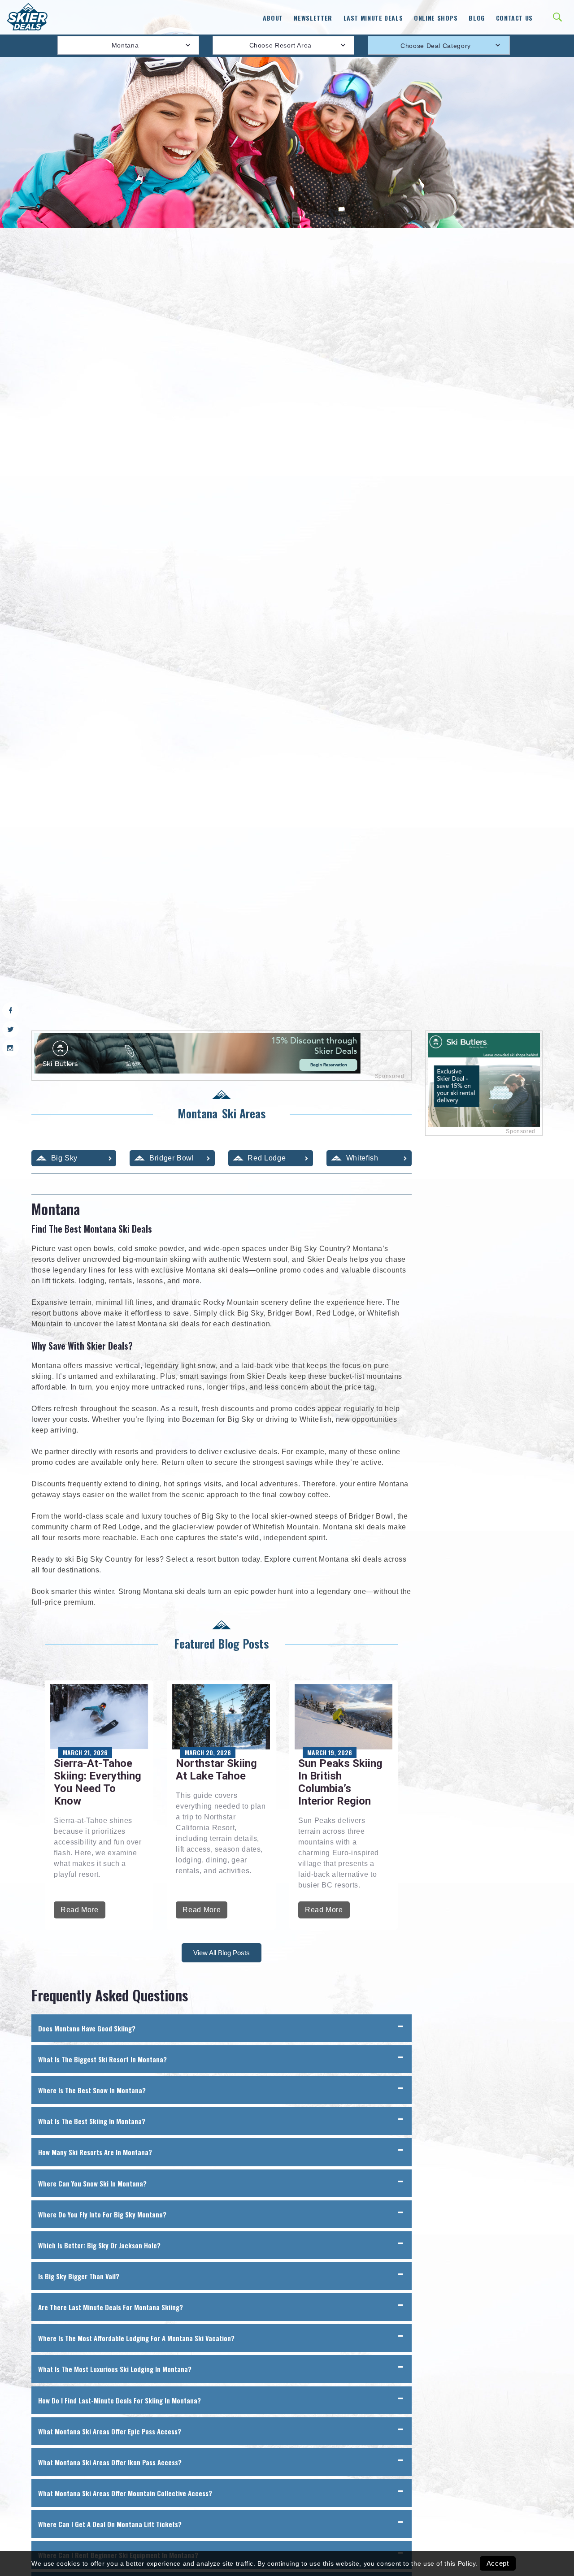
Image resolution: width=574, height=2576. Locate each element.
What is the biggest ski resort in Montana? (102, 2059)
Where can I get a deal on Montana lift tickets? (110, 2524)
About (273, 18)
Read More (80, 1910)
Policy (467, 2563)
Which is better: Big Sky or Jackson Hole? (99, 2245)
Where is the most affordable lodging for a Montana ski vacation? (136, 2338)
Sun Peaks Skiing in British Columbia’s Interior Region (340, 1782)
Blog (477, 18)
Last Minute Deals (373, 18)
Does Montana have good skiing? (87, 2028)
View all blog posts (222, 1953)
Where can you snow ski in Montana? (92, 2183)
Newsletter (313, 18)
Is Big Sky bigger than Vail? (79, 2276)
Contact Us (514, 18)
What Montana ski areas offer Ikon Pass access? (110, 2462)
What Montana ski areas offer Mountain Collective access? (125, 2493)
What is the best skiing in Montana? (92, 2121)
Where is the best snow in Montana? (92, 2090)
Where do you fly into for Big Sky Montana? (102, 2214)
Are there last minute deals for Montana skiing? (111, 2307)
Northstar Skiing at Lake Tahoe (216, 1770)
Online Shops (436, 18)
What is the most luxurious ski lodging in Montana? (115, 2369)
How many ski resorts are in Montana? (95, 2152)
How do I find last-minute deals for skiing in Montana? (120, 2400)
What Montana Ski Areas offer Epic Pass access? (110, 2431)
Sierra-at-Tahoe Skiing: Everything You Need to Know (98, 1782)
